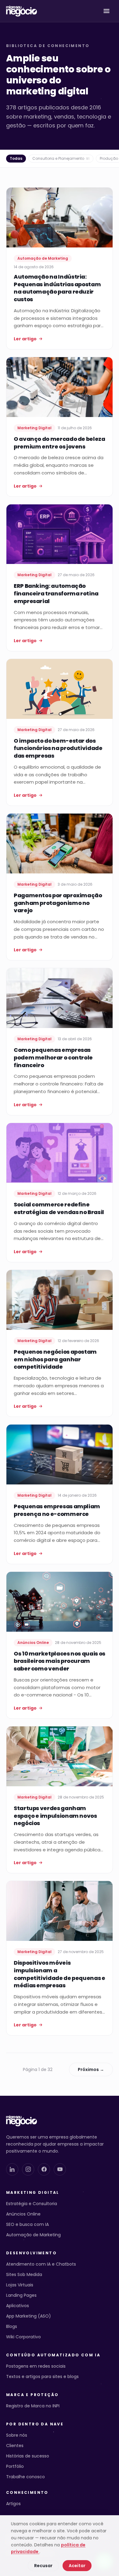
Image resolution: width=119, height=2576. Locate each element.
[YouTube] (60, 2169)
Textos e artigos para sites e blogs (42, 2377)
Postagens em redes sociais (36, 2366)
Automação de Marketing (33, 2235)
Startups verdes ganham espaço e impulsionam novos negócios (55, 1816)
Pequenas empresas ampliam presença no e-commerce (57, 1510)
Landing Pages (21, 2295)
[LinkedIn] (12, 2169)
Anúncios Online (23, 2214)
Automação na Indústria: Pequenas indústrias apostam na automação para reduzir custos (57, 288)
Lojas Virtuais (20, 2285)
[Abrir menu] (106, 11)
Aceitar (77, 2566)
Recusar (43, 2566)
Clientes (15, 2446)
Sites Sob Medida (24, 2274)
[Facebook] (44, 2169)
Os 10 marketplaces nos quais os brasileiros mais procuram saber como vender (60, 1661)
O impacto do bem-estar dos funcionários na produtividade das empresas (58, 748)
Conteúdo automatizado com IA (53, 2355)
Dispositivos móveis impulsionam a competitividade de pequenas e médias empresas (60, 1974)
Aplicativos (18, 2306)
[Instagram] (28, 2169)
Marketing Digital (33, 2193)
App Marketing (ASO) (29, 2316)
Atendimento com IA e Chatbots (41, 2264)
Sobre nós (17, 2435)
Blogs (12, 2326)
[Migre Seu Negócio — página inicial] (22, 11)
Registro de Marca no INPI (33, 2406)
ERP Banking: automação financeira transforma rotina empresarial (56, 593)
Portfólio (15, 2466)
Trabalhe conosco (25, 2477)
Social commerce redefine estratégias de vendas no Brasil (59, 1208)
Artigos (13, 2504)
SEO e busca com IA (27, 2224)
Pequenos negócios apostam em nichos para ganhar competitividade (55, 1359)
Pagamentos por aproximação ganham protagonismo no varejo (58, 903)
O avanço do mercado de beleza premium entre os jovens (60, 443)
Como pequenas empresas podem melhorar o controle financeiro (53, 1057)
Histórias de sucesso (28, 2456)
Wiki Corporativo (23, 2337)
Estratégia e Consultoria (32, 2204)
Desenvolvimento (31, 2253)
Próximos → (91, 2069)
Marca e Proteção (32, 2395)
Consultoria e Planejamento (61, 158)
